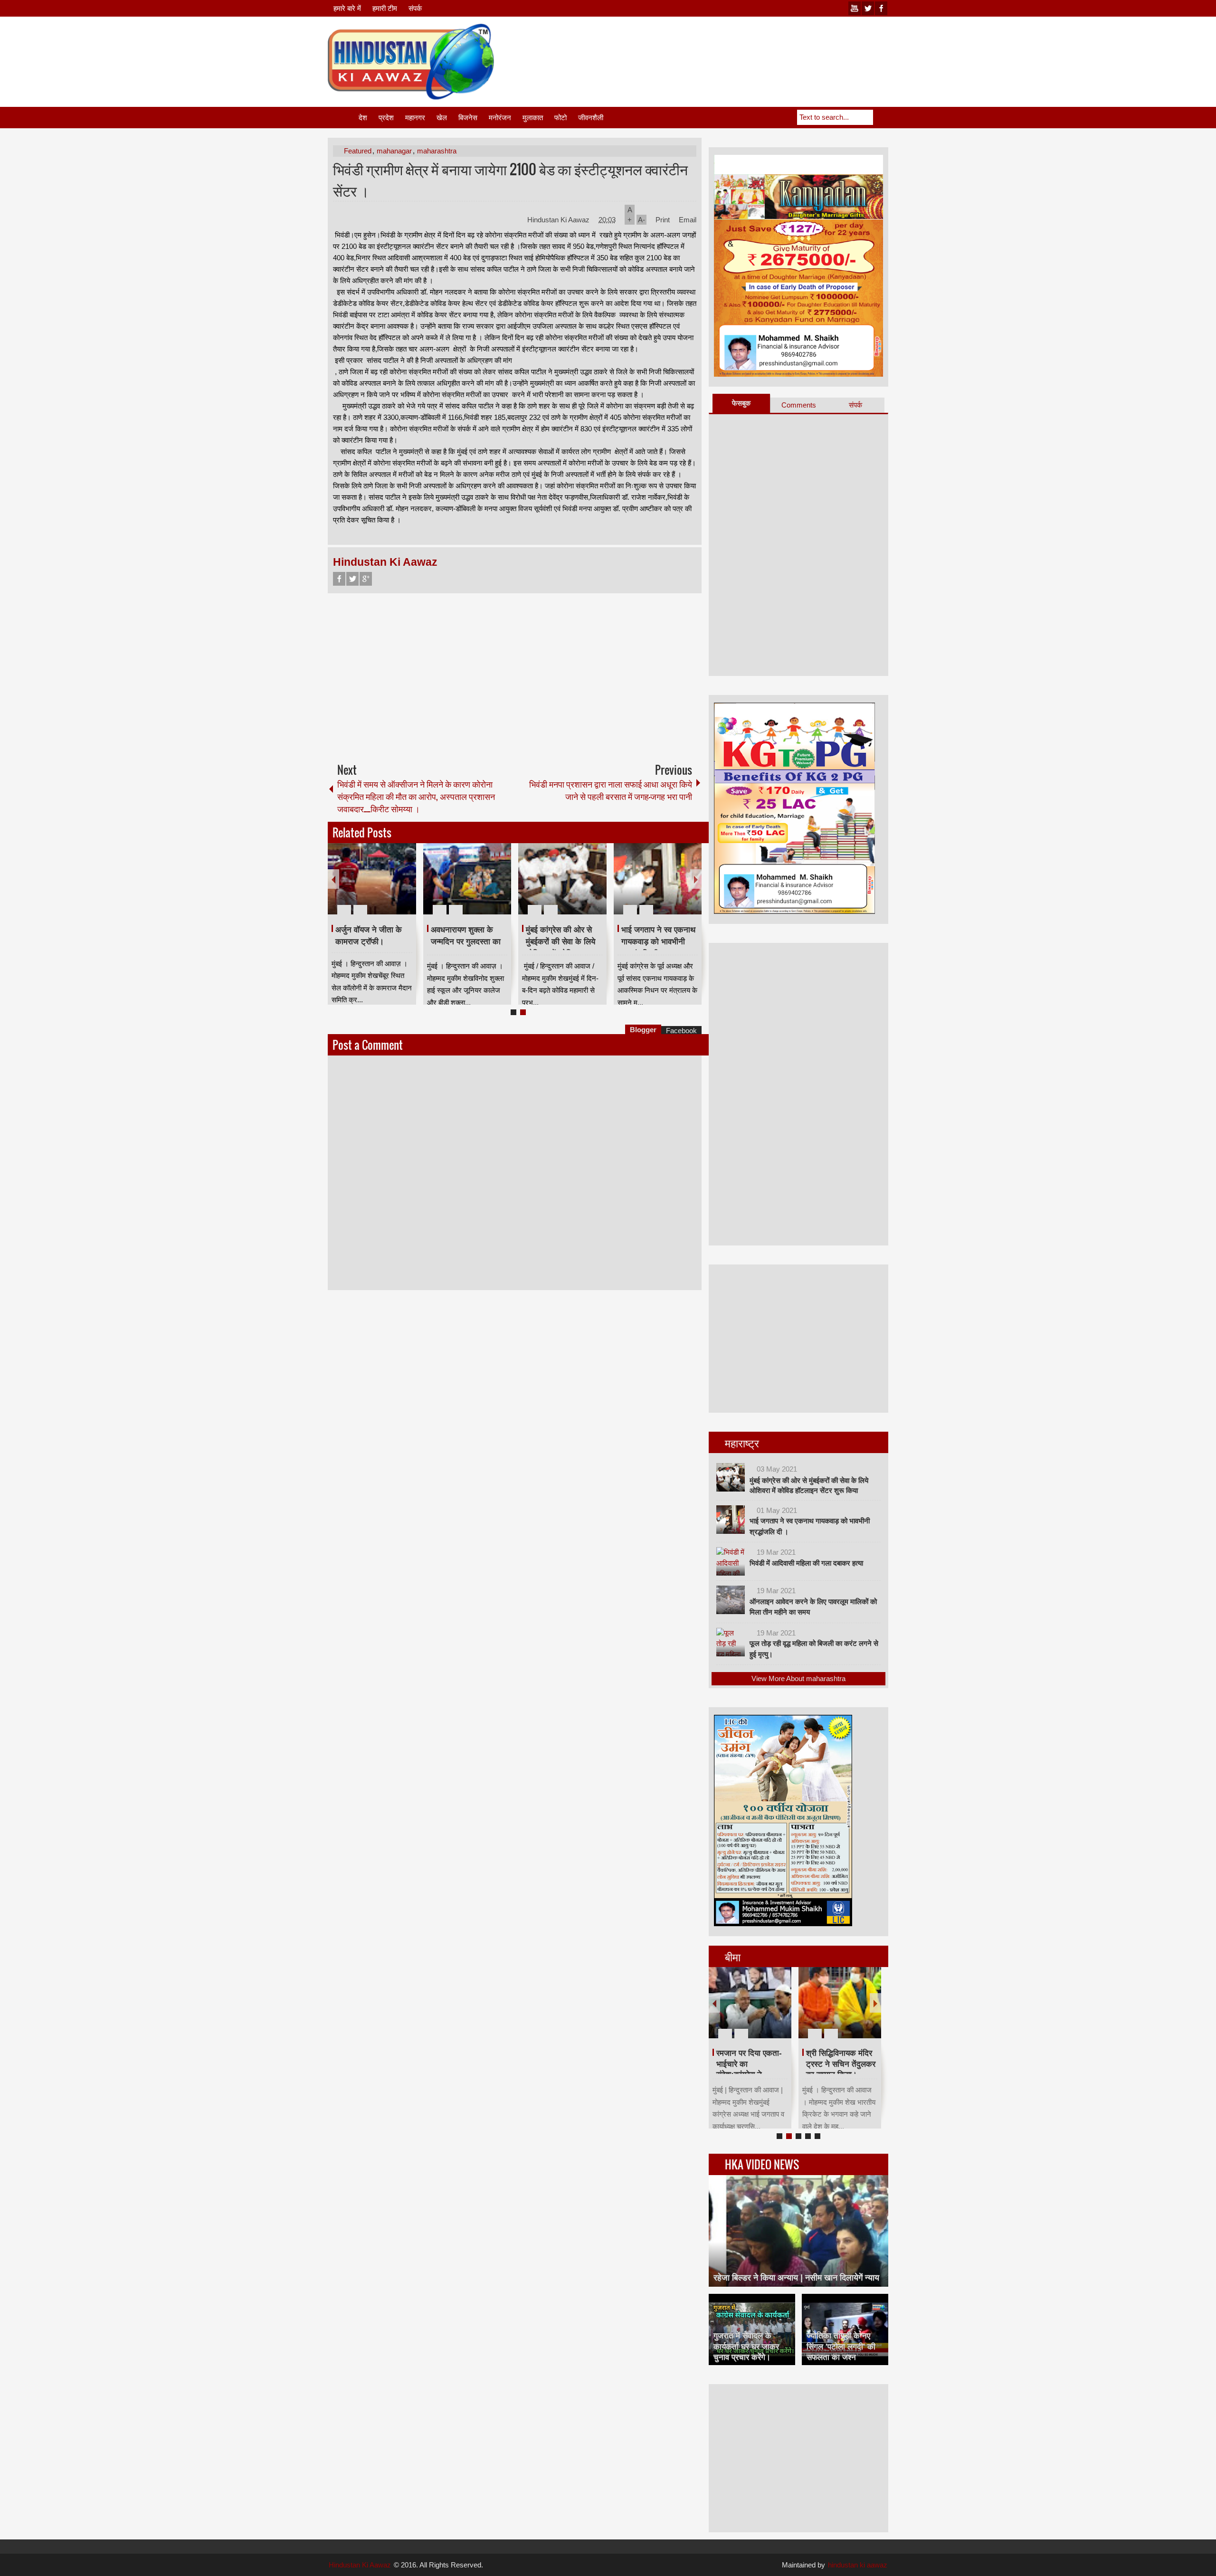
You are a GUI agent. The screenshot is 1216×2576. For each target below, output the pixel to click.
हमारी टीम (385, 8)
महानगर (415, 118)
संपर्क (415, 8)
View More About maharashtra (798, 1678)
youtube (855, 8)
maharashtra (437, 151)
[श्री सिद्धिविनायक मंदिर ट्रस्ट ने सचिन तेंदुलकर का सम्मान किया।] (840, 2003)
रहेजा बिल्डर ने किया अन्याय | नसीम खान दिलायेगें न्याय (796, 2278)
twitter (868, 8)
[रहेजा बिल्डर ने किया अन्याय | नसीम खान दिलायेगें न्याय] (798, 2231)
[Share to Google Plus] (405, 887)
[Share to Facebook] (380, 887)
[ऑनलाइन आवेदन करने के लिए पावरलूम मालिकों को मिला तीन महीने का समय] (731, 1600)
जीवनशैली (591, 118)
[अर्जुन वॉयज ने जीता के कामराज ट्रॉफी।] (372, 879)
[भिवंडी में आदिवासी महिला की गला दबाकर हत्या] (731, 1561)
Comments (799, 405)
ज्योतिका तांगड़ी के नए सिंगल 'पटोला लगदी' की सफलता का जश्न (841, 2346)
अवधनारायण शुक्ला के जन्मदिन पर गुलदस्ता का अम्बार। (466, 941)
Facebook (339, 579)
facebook (881, 8)
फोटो (560, 118)
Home (342, 118)
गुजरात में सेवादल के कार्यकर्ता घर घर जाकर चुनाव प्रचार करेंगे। (746, 2346)
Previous (333, 879)
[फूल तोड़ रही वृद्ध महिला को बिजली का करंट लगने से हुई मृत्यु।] (731, 1642)
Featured (358, 151)
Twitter (352, 579)
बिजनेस (468, 118)
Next (696, 879)
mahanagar (394, 151)
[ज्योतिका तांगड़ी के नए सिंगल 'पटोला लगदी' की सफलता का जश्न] (845, 2329)
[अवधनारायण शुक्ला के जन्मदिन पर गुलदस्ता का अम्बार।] (467, 879)
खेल (442, 118)
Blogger (643, 1030)
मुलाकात (533, 118)
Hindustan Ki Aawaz (559, 220)
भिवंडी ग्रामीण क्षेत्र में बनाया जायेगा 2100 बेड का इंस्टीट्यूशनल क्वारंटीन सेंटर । (510, 180)
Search (881, 117)
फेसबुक (741, 403)
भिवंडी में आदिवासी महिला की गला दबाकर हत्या (806, 1563)
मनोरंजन (500, 118)
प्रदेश (386, 118)
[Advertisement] (715, 47)
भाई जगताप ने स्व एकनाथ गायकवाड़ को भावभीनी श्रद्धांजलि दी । (658, 941)
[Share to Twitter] (393, 887)
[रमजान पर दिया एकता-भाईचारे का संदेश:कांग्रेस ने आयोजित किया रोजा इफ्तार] (750, 2003)
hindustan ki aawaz (858, 2565)
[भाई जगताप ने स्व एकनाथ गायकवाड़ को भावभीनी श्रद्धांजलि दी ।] (658, 879)
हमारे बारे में (347, 8)
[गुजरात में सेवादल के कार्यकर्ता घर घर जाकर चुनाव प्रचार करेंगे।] (752, 2329)
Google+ (366, 579)
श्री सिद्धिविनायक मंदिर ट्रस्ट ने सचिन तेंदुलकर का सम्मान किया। (841, 2064)
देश (363, 118)
